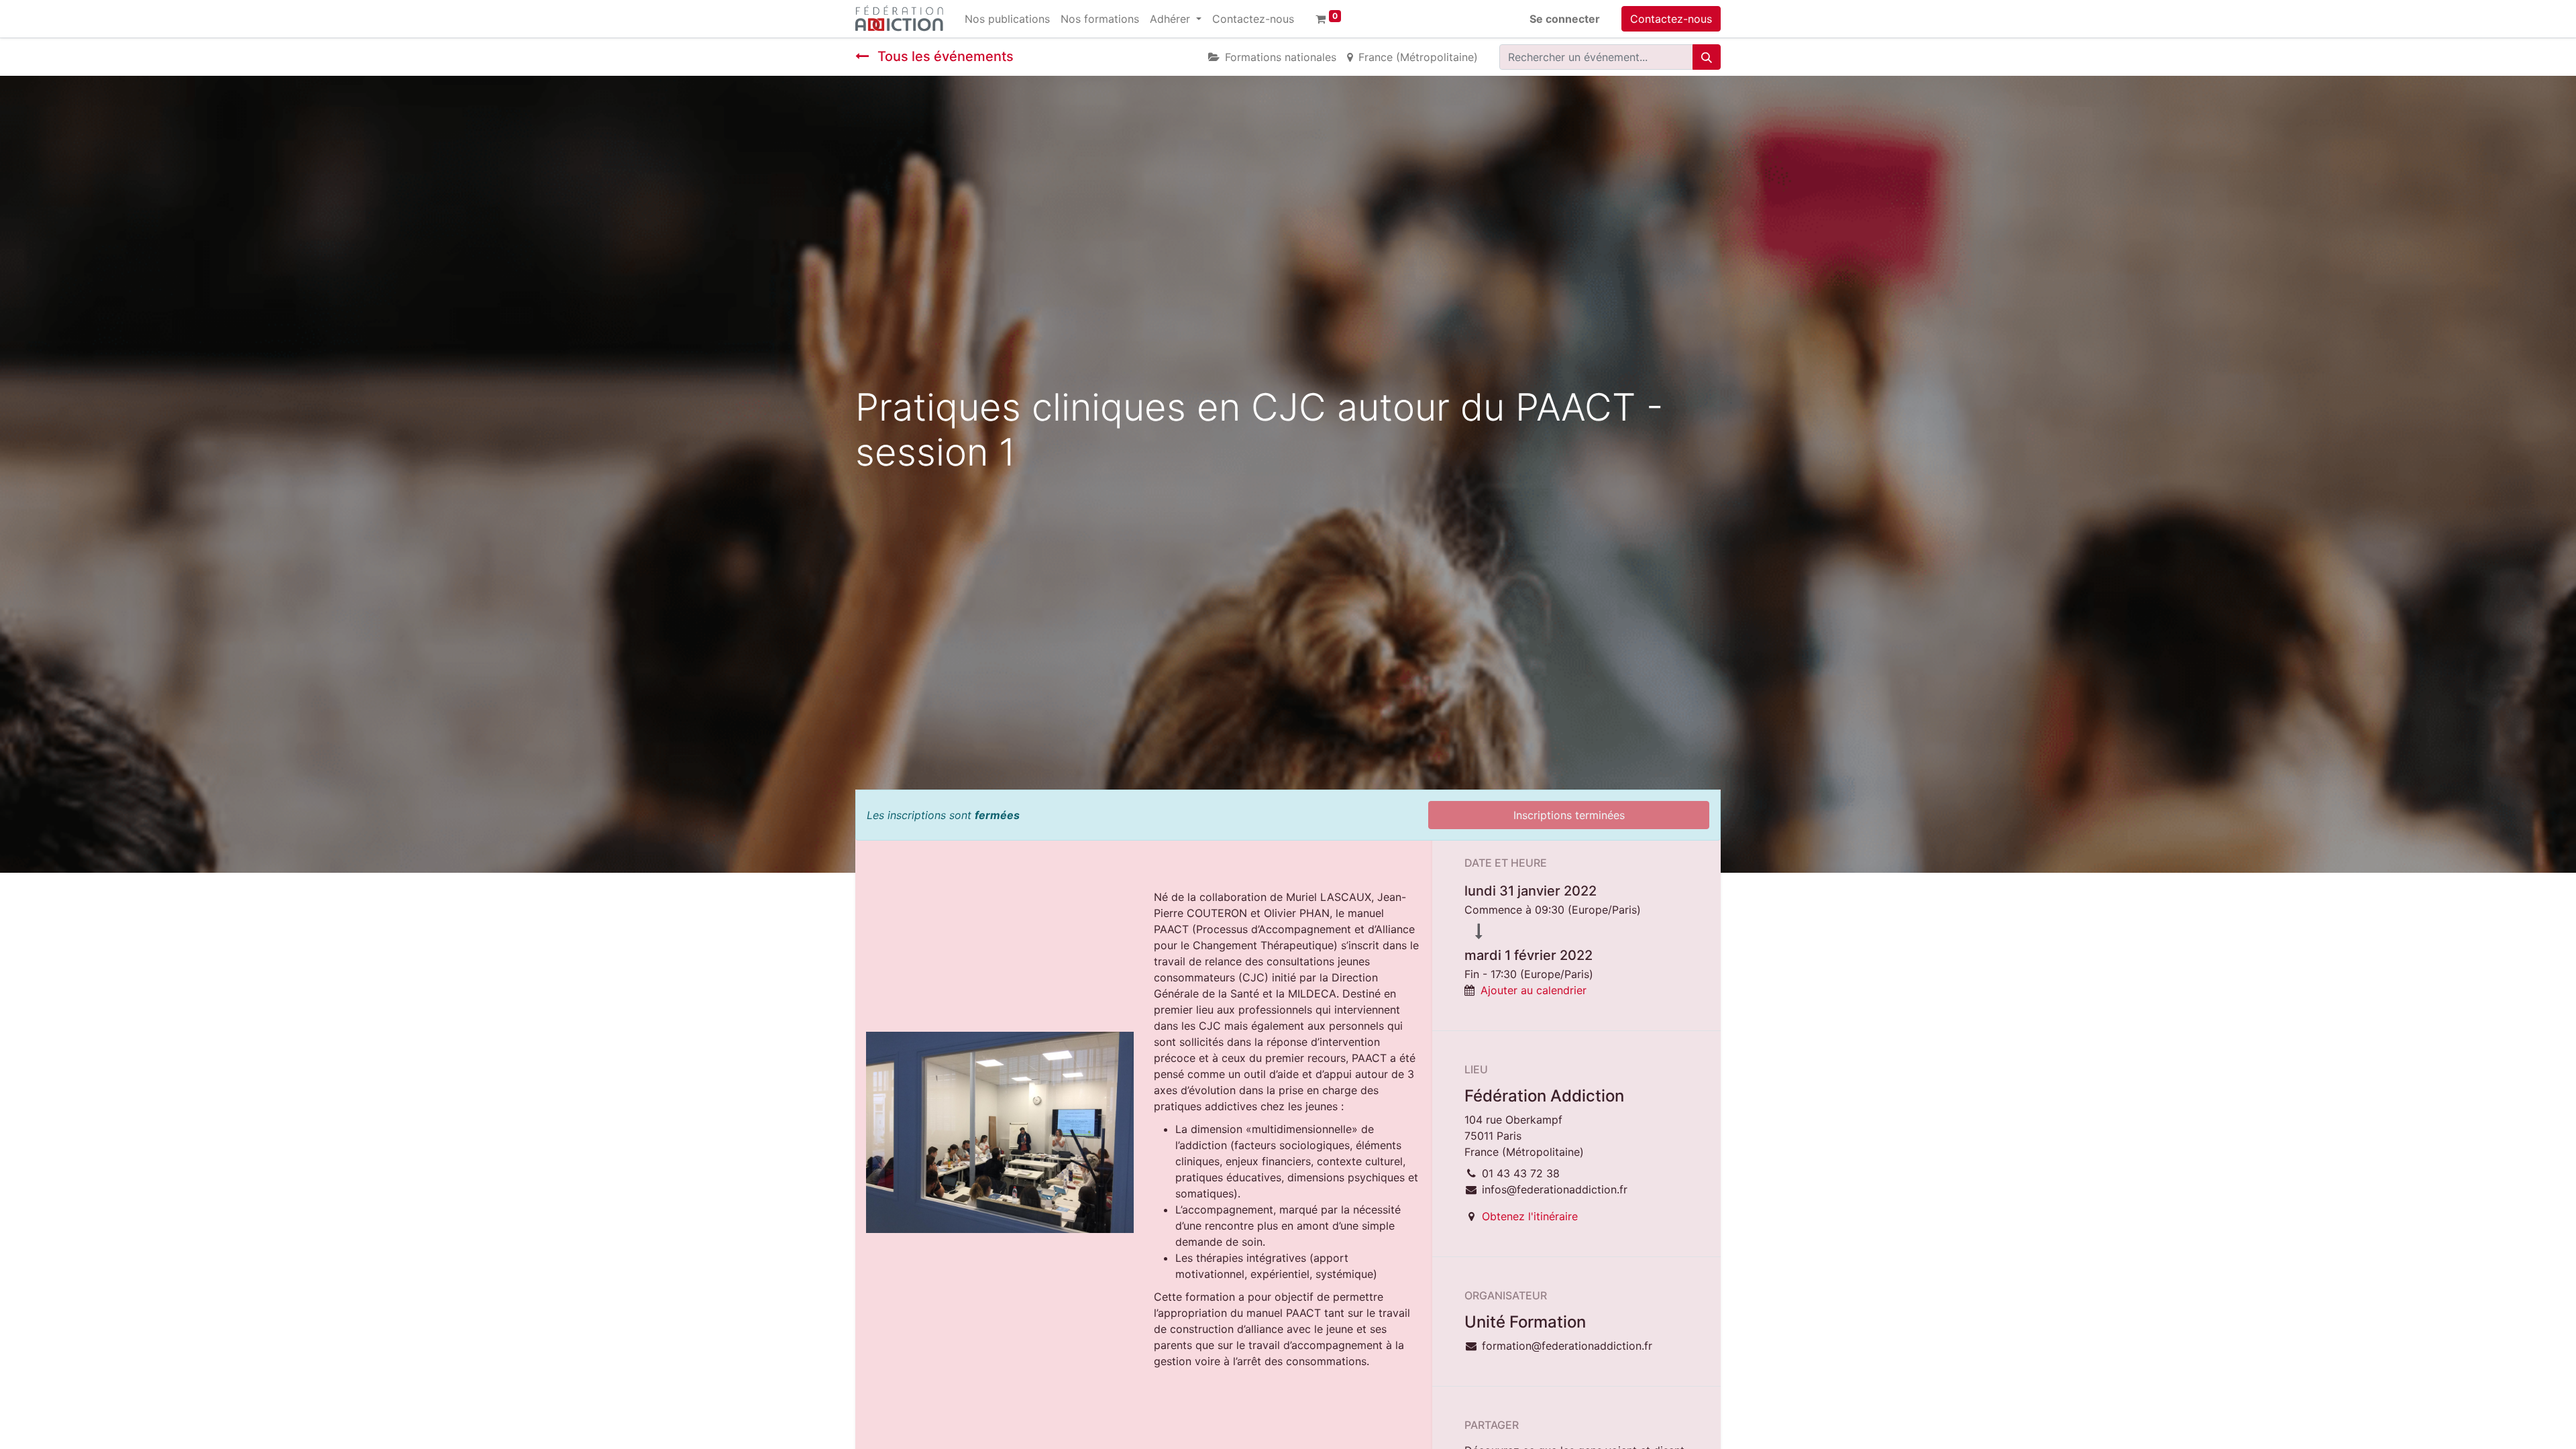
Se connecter (1565, 19)
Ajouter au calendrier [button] (1534, 990)
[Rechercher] (1707, 57)
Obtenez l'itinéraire (1530, 1216)
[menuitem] (1007, 19)
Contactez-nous (1671, 19)
